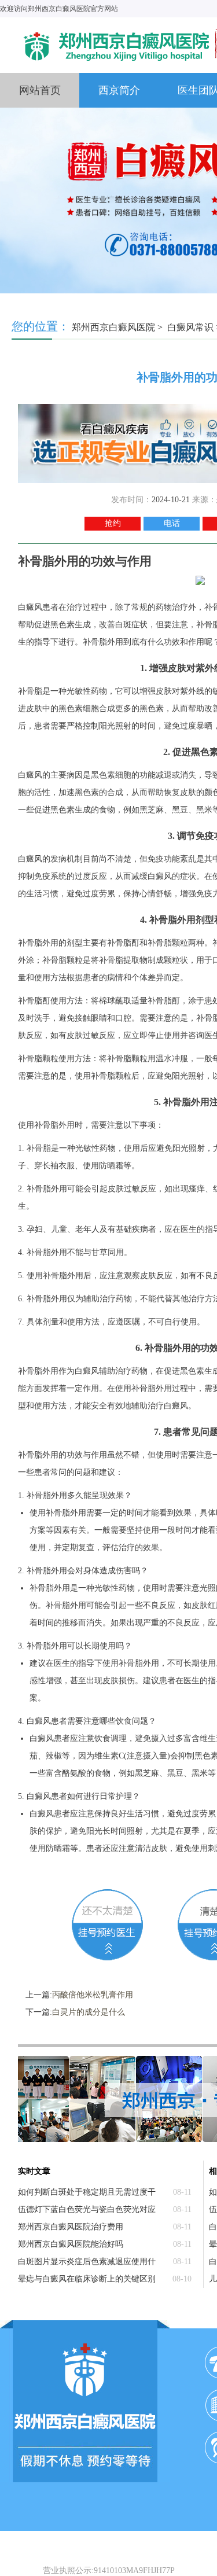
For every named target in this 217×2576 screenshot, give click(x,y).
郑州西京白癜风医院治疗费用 (71, 2227)
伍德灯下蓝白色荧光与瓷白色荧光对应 (87, 2209)
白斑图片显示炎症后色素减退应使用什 (87, 2262)
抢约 (113, 523)
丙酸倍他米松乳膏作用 (93, 1995)
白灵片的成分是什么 (89, 2012)
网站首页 (40, 90)
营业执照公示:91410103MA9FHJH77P (109, 2571)
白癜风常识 (190, 327)
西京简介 (119, 90)
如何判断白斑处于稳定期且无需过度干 (87, 2192)
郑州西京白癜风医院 (113, 327)
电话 (172, 523)
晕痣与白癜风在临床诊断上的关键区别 (87, 2279)
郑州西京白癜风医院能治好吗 (71, 2244)
